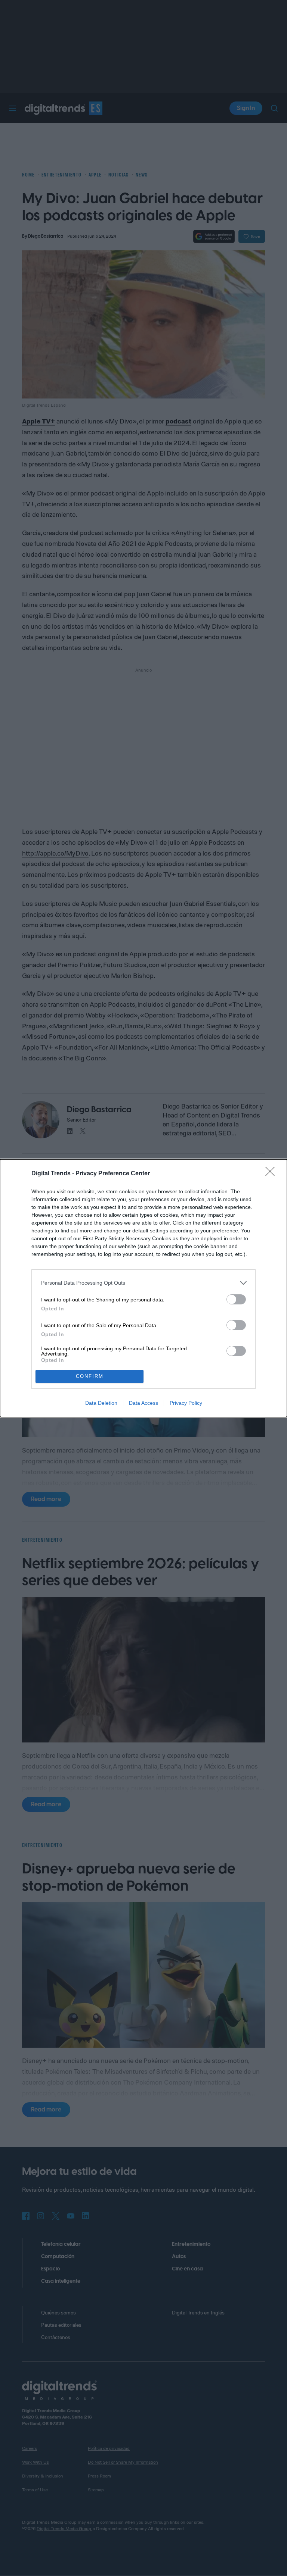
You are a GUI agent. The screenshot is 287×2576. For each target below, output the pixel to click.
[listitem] (143, 1283)
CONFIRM (90, 1376)
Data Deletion (101, 1403)
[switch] (236, 1299)
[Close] (272, 1174)
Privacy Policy (186, 1403)
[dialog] (143, 1288)
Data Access (143, 1403)
